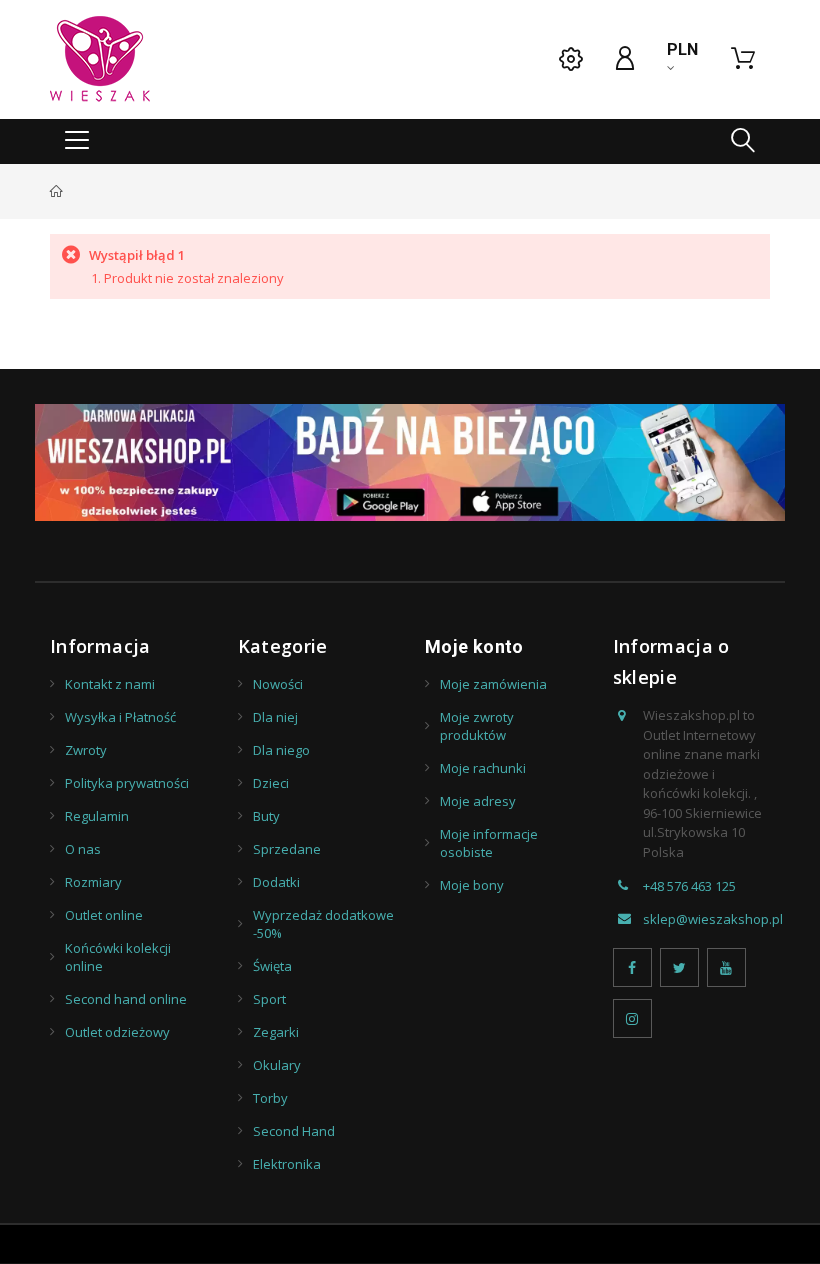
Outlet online (104, 915)
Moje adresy (478, 801)
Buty (266, 816)
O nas (83, 849)
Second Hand (294, 1131)
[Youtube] (726, 967)
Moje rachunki (483, 768)
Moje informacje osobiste (489, 843)
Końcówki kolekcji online (118, 957)
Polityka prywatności (127, 783)
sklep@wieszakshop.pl (713, 919)
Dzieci (271, 783)
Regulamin (97, 816)
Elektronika (287, 1164)
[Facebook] (632, 967)
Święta (272, 966)
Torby (270, 1098)
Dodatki (276, 882)
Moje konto (474, 646)
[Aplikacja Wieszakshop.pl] (410, 462)
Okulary (277, 1065)
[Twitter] (679, 967)
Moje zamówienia (493, 684)
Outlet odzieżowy (117, 1032)
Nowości (278, 684)
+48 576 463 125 (689, 886)
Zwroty (86, 750)
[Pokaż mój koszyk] (743, 59)
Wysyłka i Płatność (120, 717)
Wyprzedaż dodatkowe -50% (323, 924)
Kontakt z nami (110, 684)
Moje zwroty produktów (477, 726)
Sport (269, 999)
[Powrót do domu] (56, 191)
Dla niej (275, 717)
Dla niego (281, 750)
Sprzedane (287, 849)
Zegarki (276, 1032)
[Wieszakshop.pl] (100, 59)
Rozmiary (93, 882)
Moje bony (472, 885)
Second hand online (126, 999)
